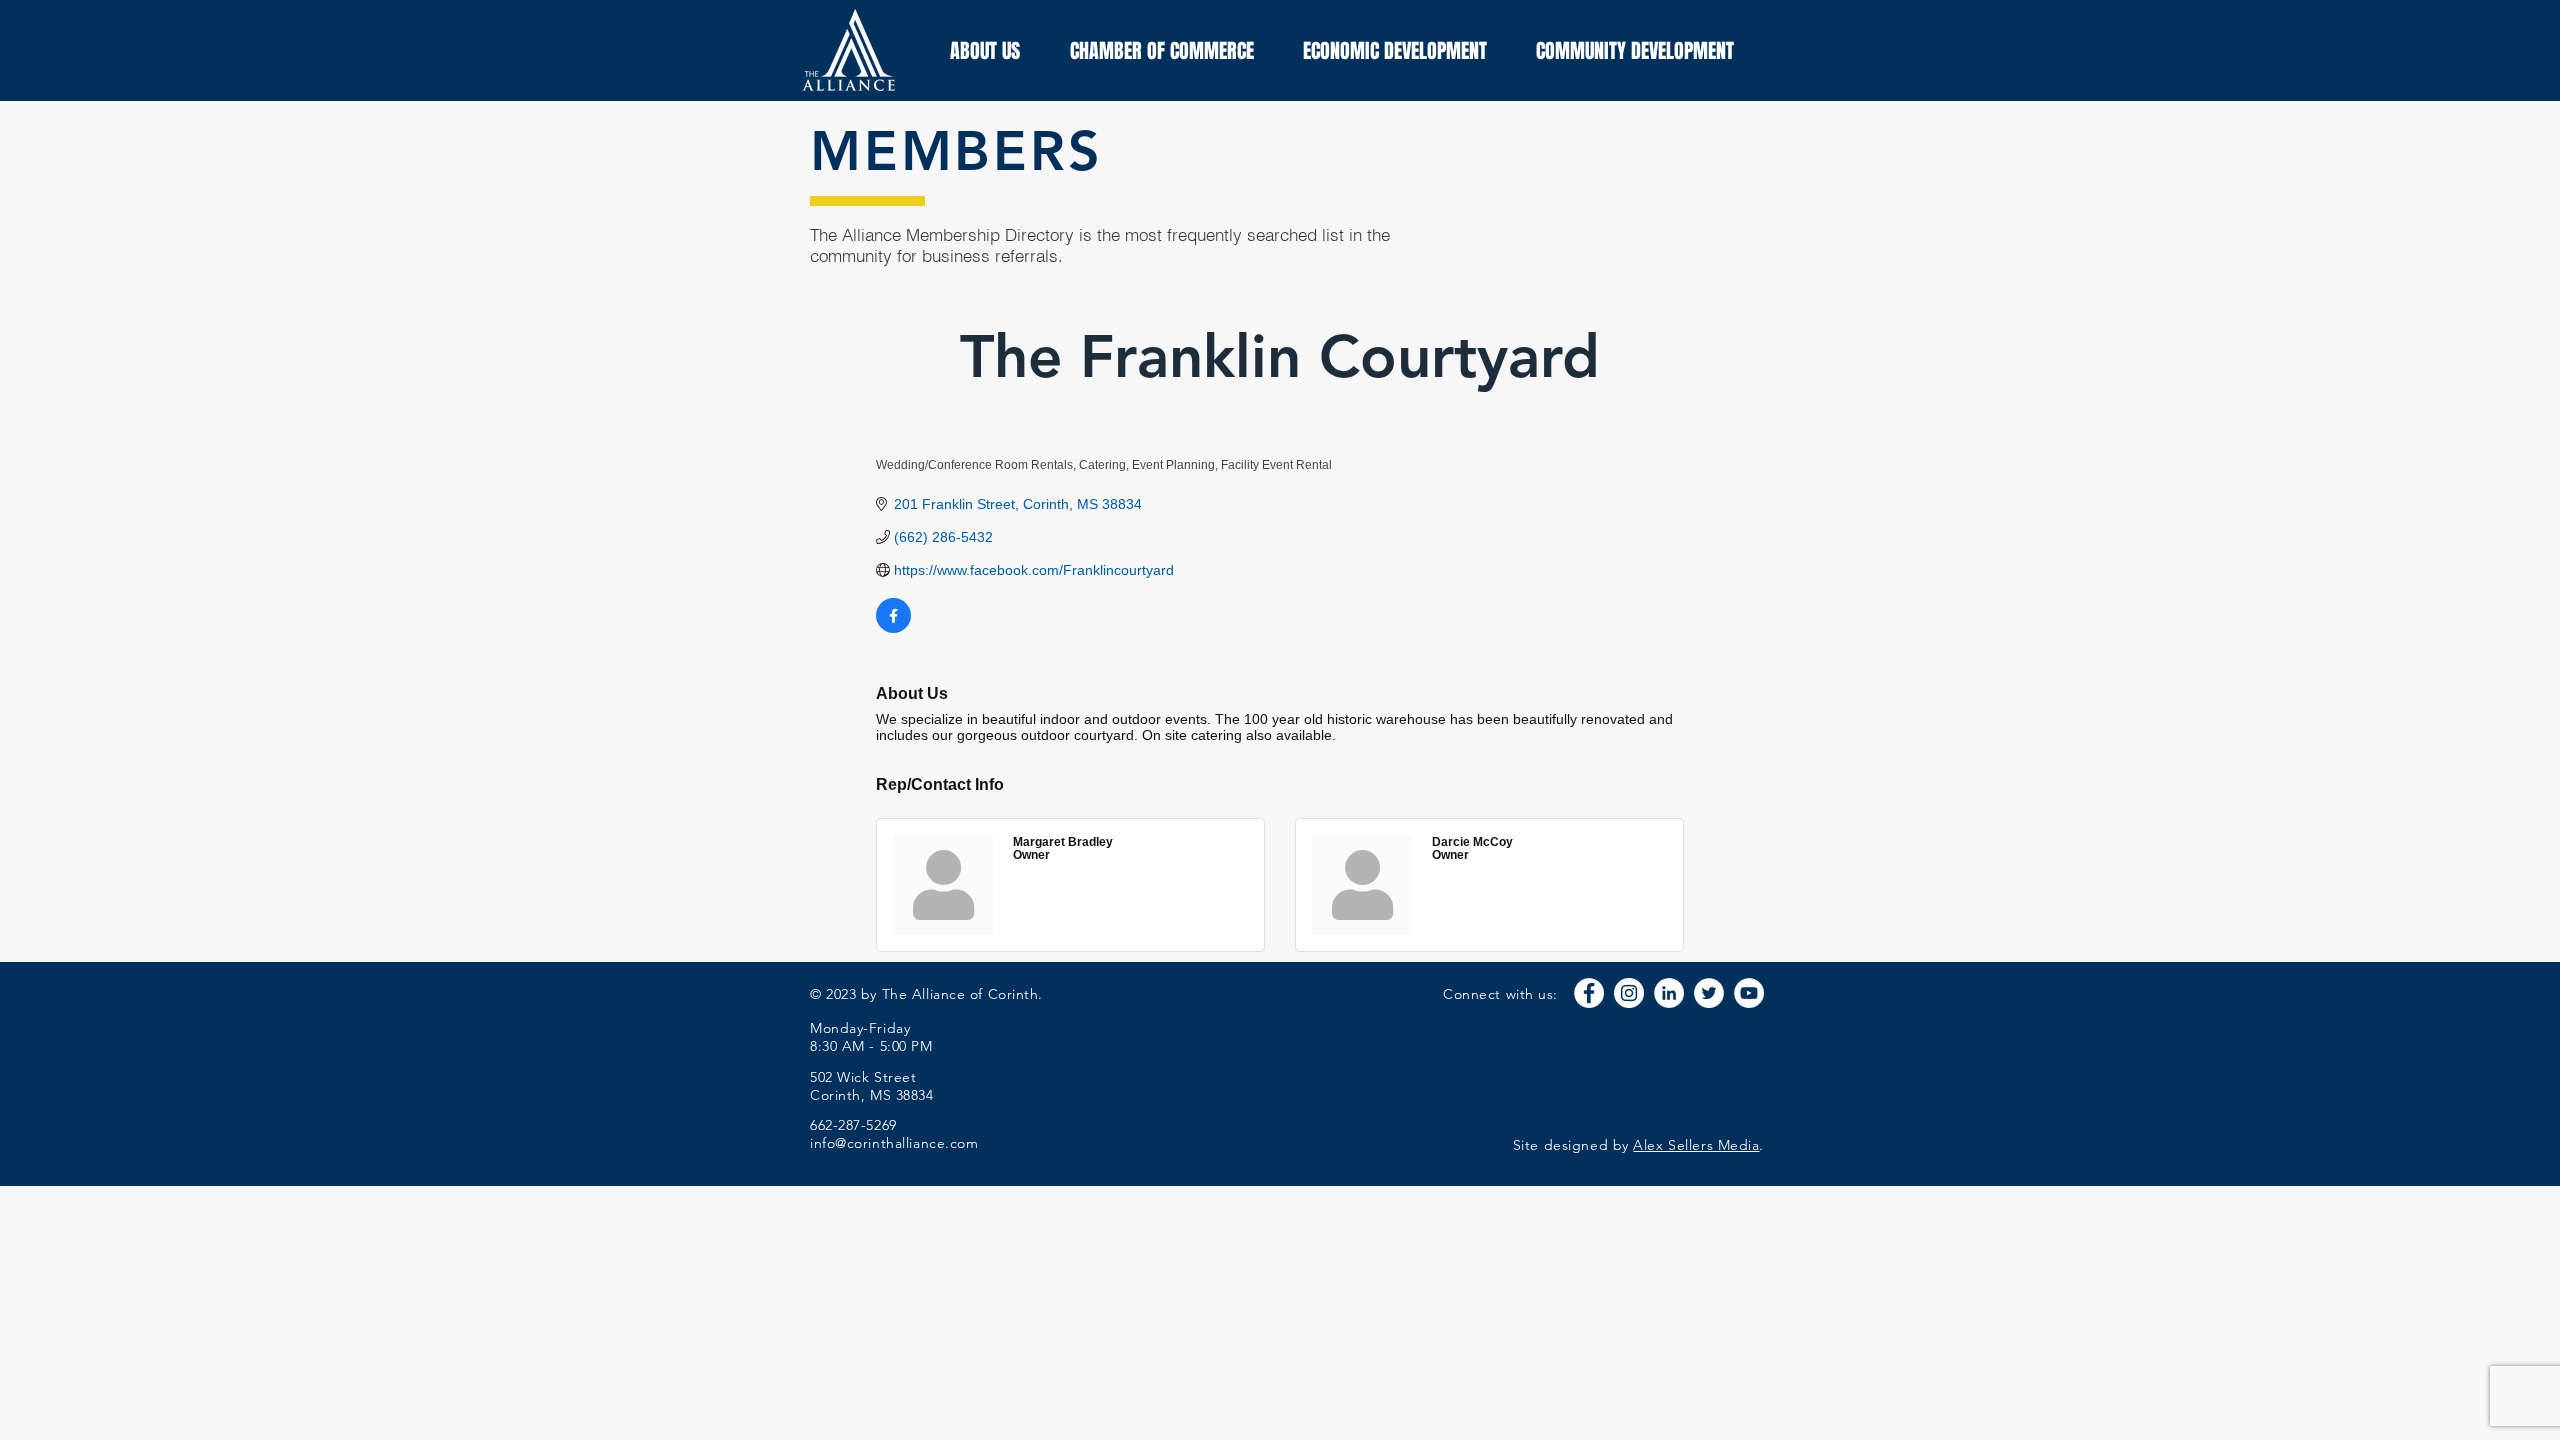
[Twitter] (1709, 993)
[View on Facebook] (893, 628)
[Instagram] (1629, 993)
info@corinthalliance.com (894, 1143)
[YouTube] (1749, 993)
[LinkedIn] (1669, 993)
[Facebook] (1589, 993)
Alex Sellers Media (1696, 1145)
